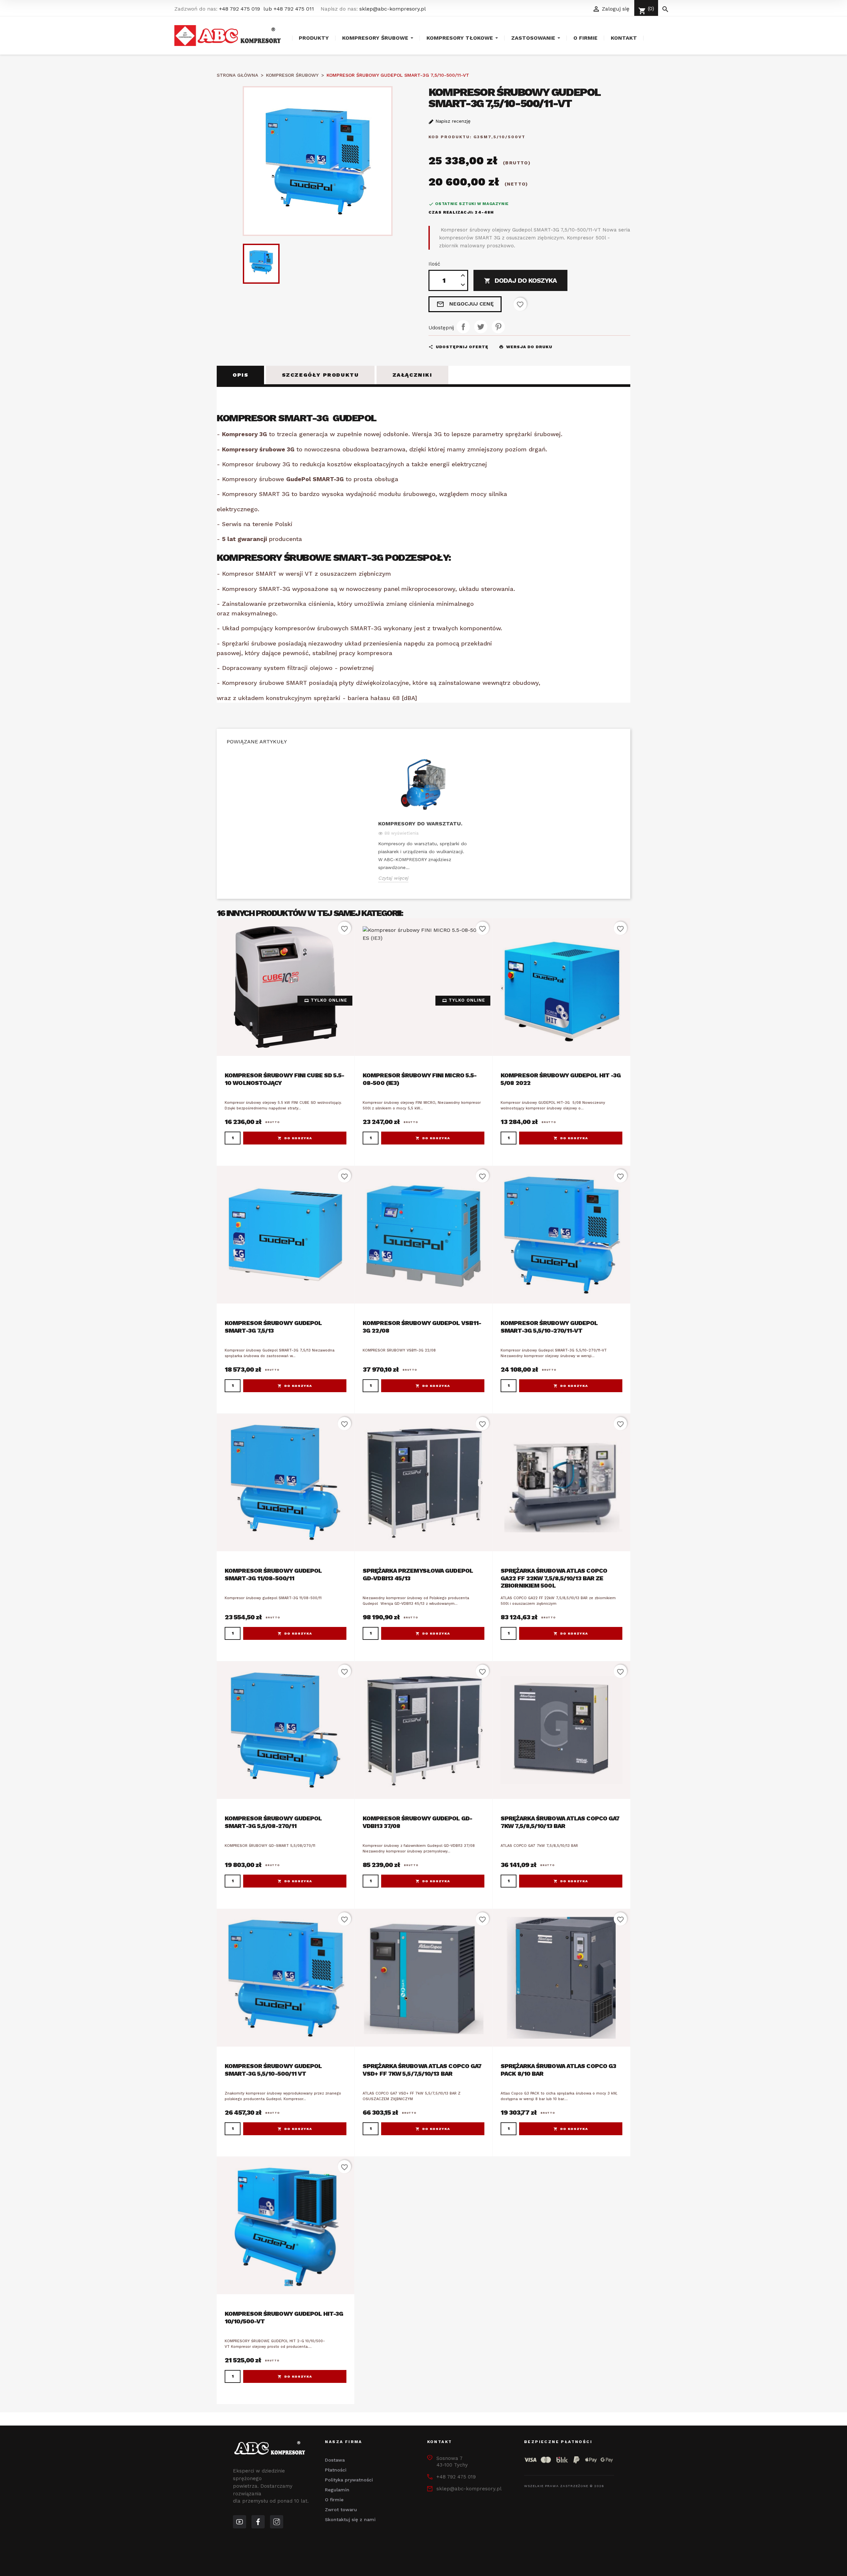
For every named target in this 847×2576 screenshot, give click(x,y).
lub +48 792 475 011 (289, 9)
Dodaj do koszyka (520, 280)
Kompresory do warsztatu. (420, 824)
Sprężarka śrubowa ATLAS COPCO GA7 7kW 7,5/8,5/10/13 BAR (560, 1822)
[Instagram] (277, 2522)
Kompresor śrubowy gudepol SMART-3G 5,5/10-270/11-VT (549, 1327)
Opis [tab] (240, 375)
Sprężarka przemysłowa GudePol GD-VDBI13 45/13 (418, 1574)
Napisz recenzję (452, 121)
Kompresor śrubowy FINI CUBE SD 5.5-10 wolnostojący (285, 1079)
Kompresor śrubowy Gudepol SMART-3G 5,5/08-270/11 (273, 1822)
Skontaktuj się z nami (350, 2519)
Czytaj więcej (393, 878)
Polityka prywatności (349, 2480)
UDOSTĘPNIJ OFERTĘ (458, 347)
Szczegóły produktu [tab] (320, 375)
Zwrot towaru (341, 2510)
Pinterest (498, 327)
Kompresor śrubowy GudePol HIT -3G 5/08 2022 (561, 1079)
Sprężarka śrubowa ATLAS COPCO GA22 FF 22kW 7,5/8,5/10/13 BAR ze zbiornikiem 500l (554, 1578)
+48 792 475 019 (240, 9)
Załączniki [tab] (412, 375)
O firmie (334, 2500)
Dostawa (335, 2460)
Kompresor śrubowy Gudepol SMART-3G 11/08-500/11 (273, 1574)
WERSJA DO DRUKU (526, 347)
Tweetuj (481, 327)
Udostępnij (463, 327)
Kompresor (455, 230)
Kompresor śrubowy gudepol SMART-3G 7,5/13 (273, 1327)
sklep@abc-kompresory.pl (393, 9)
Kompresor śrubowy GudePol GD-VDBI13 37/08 (417, 1822)
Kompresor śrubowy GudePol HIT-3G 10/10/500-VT (284, 2317)
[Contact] (258, 2522)
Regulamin (337, 2490)
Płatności (336, 2470)
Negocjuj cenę (465, 304)
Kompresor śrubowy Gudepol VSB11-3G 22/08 (422, 1327)
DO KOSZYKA (298, 1138)
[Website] (240, 2522)
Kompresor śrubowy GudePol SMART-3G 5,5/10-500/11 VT (273, 2070)
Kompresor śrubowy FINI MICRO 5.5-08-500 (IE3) (420, 1079)
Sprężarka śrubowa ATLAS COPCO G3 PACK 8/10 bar (558, 2070)
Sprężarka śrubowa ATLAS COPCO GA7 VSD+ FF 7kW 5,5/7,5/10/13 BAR (422, 2070)
